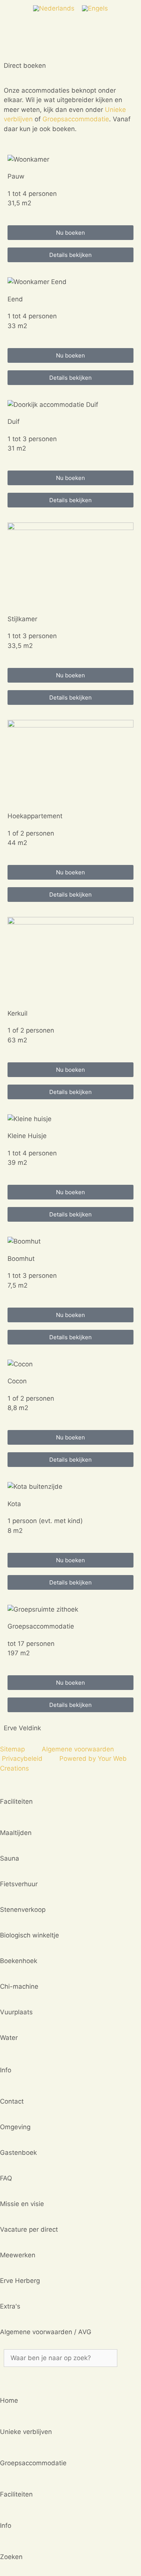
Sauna (10, 1858)
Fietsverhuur (19, 1884)
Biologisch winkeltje (30, 1935)
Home (9, 2400)
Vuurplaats (16, 2012)
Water (9, 2038)
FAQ (6, 2178)
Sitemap (12, 1749)
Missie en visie (22, 2204)
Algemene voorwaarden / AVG (46, 2332)
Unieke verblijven (26, 2432)
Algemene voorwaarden (78, 1749)
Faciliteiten (16, 2494)
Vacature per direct (29, 2229)
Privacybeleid (22, 1759)
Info (6, 2526)
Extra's (10, 2306)
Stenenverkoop (23, 1910)
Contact (12, 2101)
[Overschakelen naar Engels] (95, 8)
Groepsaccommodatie (76, 119)
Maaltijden (16, 1833)
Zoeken (11, 2557)
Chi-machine (19, 1986)
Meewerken (18, 2255)
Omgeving (15, 2127)
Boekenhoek (19, 1961)
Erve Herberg (20, 2281)
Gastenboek (18, 2153)
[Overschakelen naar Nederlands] (54, 8)
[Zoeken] (13, 2374)
